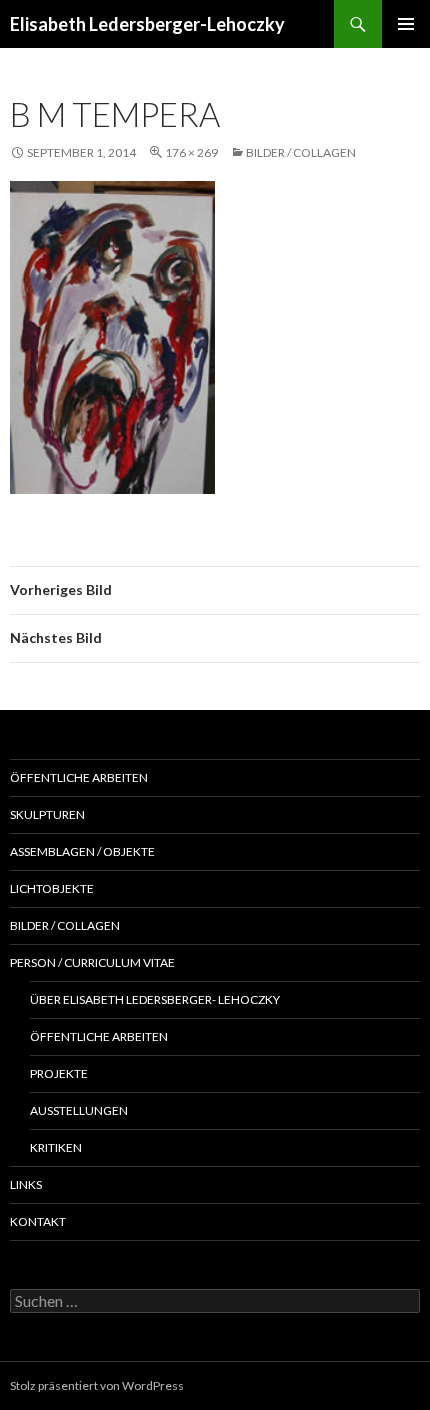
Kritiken (56, 1147)
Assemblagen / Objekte (82, 851)
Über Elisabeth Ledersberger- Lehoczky (155, 999)
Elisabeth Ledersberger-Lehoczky (147, 24)
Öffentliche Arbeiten (79, 777)
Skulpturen (47, 814)
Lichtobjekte (52, 888)
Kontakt (38, 1221)
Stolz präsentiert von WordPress (97, 1385)
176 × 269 (191, 152)
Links (26, 1184)
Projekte (59, 1073)
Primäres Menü (406, 24)
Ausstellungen (79, 1110)
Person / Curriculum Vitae (92, 962)
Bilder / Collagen (301, 152)
